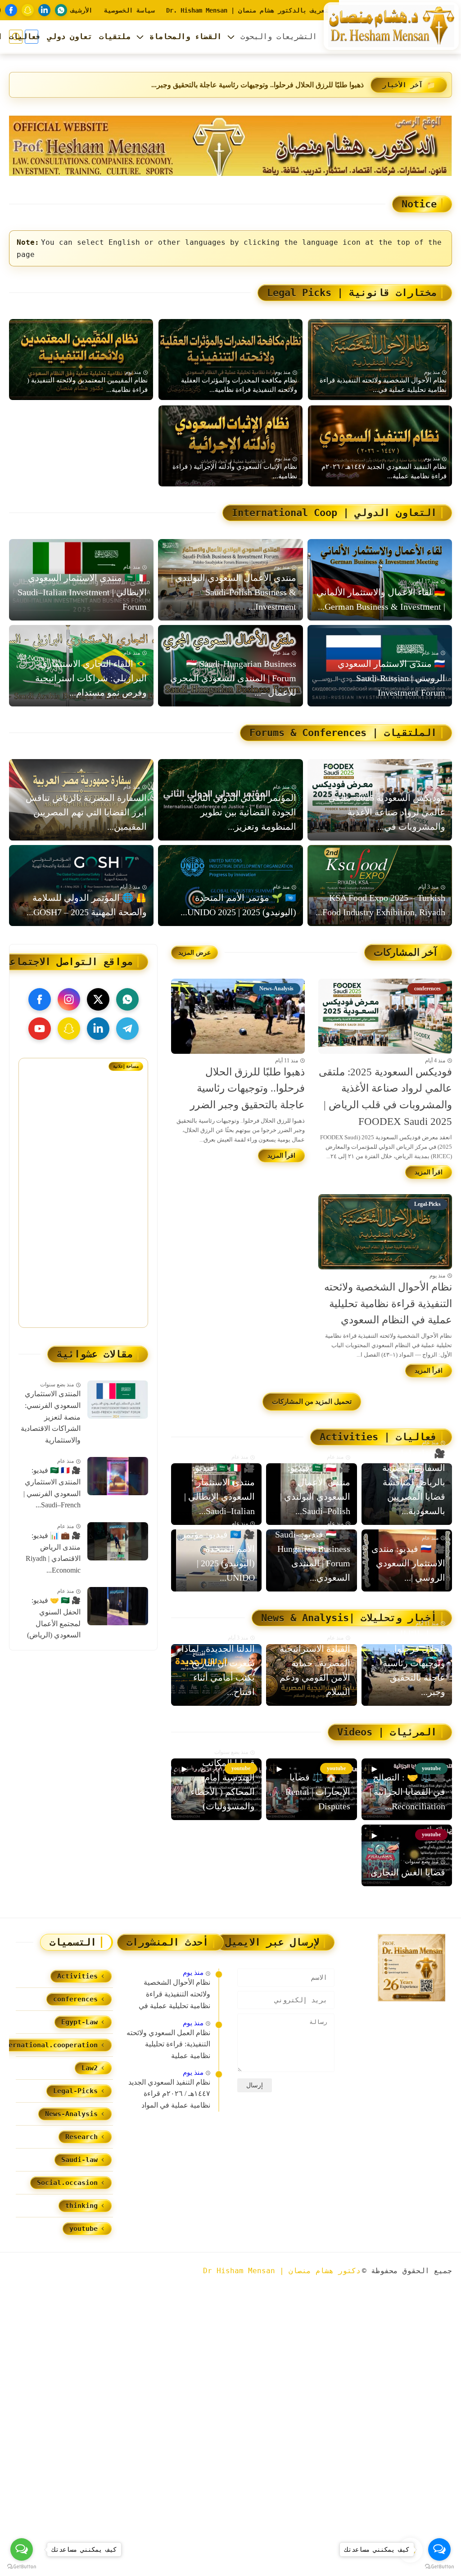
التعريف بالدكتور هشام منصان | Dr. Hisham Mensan (251, 10)
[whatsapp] (61, 10)
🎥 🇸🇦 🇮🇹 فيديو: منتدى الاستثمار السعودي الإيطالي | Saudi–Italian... (219, 1489)
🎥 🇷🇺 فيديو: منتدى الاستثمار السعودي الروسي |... (408, 1563)
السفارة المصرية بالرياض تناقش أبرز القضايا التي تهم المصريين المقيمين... (86, 812)
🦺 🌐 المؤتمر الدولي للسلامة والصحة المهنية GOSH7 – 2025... (87, 905)
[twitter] (98, 999)
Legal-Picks (75, 2091)
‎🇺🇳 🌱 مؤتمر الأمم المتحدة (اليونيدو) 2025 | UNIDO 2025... (238, 905)
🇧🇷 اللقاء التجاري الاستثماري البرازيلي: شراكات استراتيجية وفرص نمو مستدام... (91, 678)
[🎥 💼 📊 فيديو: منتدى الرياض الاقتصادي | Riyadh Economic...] (118, 1541)
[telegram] (127, 1029)
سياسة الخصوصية (129, 10)
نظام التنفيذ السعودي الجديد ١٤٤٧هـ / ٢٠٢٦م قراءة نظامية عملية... (384, 471)
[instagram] (69, 999)
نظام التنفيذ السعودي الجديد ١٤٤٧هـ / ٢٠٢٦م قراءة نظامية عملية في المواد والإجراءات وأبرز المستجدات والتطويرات (168, 2095)
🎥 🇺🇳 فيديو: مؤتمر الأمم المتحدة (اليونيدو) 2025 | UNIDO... (218, 1556)
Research (81, 2137)
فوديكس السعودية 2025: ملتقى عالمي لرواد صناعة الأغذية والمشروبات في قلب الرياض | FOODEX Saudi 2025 (385, 1097)
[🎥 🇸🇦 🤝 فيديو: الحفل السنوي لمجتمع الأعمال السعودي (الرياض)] (118, 1606)
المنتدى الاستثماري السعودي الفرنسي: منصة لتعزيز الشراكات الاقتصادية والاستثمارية (51, 1417)
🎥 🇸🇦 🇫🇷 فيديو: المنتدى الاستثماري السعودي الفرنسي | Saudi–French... (52, 1488)
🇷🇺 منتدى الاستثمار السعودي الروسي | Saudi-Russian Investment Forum (391, 678)
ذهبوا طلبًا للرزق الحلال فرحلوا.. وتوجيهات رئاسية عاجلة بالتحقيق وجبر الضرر (247, 1089)
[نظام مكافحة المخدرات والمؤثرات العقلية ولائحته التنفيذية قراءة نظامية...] (230, 360)
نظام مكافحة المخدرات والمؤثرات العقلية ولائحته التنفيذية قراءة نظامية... (239, 385)
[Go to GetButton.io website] (22, 2567)
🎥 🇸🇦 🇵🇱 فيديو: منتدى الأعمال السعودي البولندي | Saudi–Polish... (315, 1489)
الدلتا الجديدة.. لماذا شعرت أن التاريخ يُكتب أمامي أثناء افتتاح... (218, 1670)
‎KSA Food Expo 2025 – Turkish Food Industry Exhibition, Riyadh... (380, 905)
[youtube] (40, 1029)
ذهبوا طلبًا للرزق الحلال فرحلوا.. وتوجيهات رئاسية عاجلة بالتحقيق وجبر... (414, 1663)
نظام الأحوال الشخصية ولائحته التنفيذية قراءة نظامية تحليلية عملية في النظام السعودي (388, 1304)
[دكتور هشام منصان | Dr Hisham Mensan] (391, 26)
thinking (81, 2206)
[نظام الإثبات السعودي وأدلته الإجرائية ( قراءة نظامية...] (230, 446)
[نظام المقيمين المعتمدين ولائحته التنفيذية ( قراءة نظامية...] (81, 360)
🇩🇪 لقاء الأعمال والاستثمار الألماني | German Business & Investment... (381, 599)
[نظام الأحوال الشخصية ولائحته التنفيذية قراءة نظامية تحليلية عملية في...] (380, 360)
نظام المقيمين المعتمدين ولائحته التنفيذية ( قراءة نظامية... (87, 385)
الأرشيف (81, 10)
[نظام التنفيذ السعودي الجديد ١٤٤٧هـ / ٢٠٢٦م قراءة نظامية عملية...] (380, 446)
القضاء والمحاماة (185, 36)
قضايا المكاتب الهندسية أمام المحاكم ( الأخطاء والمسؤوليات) (223, 1785)
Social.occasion (67, 2183)
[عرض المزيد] (194, 953)
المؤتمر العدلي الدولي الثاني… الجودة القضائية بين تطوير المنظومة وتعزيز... (238, 812)
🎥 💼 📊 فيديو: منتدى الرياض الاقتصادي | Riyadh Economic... (53, 1553)
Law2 (90, 2068)
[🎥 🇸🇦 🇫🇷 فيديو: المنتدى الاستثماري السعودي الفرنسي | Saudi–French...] (118, 1476)
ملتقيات (115, 36)
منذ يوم (193, 1973)
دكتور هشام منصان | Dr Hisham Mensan (282, 2271)
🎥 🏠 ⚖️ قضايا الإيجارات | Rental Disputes (318, 1792)
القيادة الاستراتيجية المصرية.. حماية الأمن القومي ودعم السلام (315, 1670)
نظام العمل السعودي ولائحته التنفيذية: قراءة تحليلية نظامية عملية (168, 2044)
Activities (77, 1976)
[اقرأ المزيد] (429, 1172)
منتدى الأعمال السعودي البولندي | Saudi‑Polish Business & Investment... (233, 592)
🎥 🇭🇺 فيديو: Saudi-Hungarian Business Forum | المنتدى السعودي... (312, 1556)
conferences (75, 1999)
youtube (84, 2229)
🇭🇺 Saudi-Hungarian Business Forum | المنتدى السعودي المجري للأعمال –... (233, 678)
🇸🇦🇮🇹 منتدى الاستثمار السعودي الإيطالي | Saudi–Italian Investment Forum (82, 592)
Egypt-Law (79, 2022)
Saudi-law (79, 2160)
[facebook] (11, 10)
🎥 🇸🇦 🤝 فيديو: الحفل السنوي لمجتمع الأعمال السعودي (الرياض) (54, 1618)
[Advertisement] (76, 1209)
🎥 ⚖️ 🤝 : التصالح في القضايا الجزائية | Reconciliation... (407, 1792)
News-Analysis (71, 2114)
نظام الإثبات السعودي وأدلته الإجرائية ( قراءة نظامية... (235, 471)
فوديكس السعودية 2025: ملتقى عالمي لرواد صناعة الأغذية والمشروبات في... (387, 812)
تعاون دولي (70, 36)
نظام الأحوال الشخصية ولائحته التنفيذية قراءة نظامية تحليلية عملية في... (258, 85)
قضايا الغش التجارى (408, 1872)
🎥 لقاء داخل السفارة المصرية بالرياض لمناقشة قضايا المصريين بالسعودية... (414, 1482)
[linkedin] (44, 10)
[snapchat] (28, 10)
